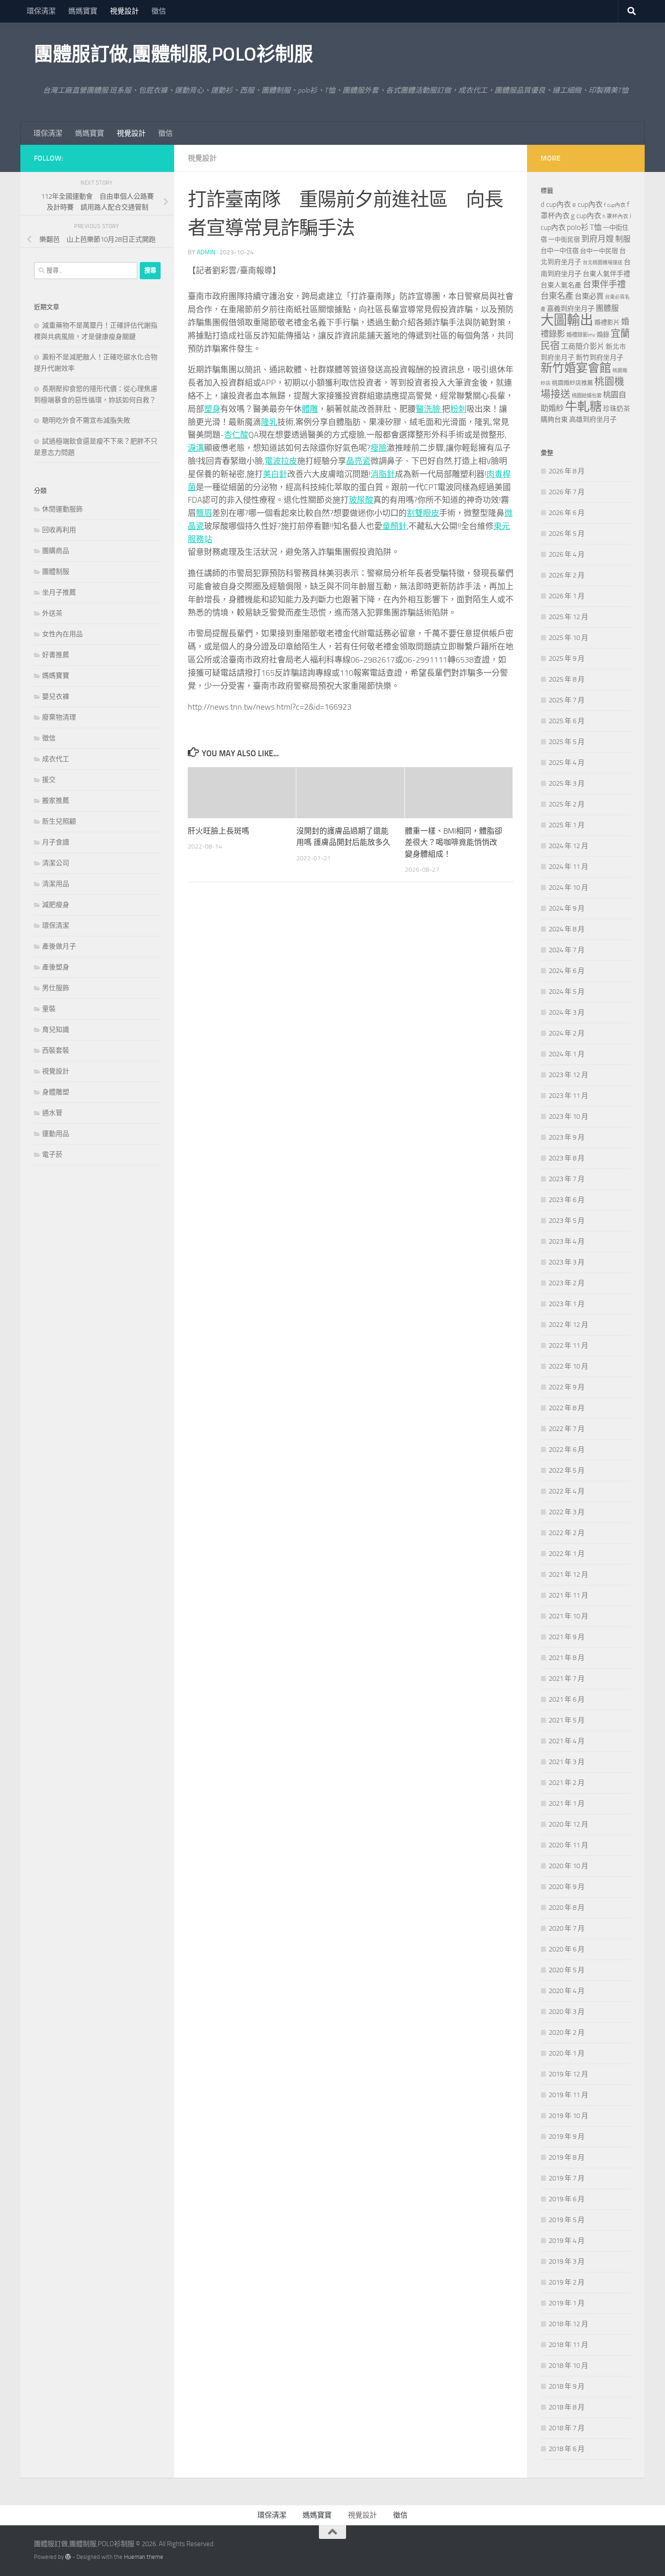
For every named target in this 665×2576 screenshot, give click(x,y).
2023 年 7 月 (567, 1179)
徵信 (159, 11)
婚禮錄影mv (581, 335)
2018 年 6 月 (567, 2449)
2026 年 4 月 (567, 554)
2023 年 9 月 (567, 1137)
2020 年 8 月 (567, 1908)
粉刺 (458, 409)
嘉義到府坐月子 (571, 309)
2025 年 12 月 (568, 617)
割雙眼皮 (423, 513)
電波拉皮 (281, 461)
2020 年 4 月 (567, 1991)
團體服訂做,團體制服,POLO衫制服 (173, 54)
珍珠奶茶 (617, 409)
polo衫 (578, 227)
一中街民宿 (564, 240)
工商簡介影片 (583, 346)
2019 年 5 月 (567, 2220)
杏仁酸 (236, 435)
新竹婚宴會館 (576, 368)
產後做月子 (59, 946)
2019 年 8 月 (567, 2157)
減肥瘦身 (56, 905)
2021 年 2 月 (567, 1783)
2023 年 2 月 (567, 1283)
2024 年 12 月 (568, 846)
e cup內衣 (587, 204)
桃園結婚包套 (587, 396)
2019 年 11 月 (568, 2095)
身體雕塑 (56, 1092)
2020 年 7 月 (567, 1928)
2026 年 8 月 (567, 471)
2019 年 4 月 (567, 2241)
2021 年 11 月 (568, 1595)
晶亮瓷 (358, 461)
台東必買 (589, 296)
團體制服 (56, 572)
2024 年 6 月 (567, 971)
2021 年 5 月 (567, 1720)
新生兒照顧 (59, 821)
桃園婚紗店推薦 (572, 383)
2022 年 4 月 (567, 1491)
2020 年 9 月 (567, 1887)
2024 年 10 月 (568, 887)
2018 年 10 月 (568, 2366)
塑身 (212, 409)
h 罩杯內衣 (615, 216)
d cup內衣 (556, 204)
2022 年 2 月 (567, 1533)
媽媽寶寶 (83, 11)
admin (206, 252)
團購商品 (56, 551)
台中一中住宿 (560, 251)
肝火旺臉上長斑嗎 (218, 831)
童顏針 (394, 526)
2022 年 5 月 (567, 1470)
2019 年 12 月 (568, 2074)
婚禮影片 (607, 322)
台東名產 (557, 296)
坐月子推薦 (59, 592)
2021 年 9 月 (567, 1637)
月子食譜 (56, 842)
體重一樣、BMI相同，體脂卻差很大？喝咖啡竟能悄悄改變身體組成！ (454, 842)
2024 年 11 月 (568, 867)
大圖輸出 (567, 320)
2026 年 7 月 (567, 492)
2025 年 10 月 (568, 638)
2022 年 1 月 (567, 1554)
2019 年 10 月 (568, 2116)
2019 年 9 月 (567, 2137)
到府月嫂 (598, 239)
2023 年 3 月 (567, 1262)
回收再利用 (59, 530)
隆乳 (269, 422)
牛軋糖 (583, 407)
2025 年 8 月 (567, 679)
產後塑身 (56, 967)
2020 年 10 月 (568, 1866)
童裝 (49, 1009)
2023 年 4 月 (567, 1241)
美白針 (275, 474)
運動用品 (56, 1134)
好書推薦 (56, 655)
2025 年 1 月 (567, 825)
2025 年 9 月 (567, 658)
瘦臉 (379, 448)
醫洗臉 (429, 409)
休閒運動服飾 (62, 509)
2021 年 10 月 (568, 1616)
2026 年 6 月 (567, 513)
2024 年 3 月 (567, 1012)
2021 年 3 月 (567, 1762)
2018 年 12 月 (568, 2324)
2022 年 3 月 (567, 1512)
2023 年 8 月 (567, 1158)
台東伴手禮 (604, 284)
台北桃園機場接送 (603, 263)
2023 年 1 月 (567, 1304)
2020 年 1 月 (567, 2053)
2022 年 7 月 (567, 1429)
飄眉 (204, 513)
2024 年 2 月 (567, 1033)
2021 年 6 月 (567, 1699)
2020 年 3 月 (567, 2012)
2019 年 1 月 (567, 2303)
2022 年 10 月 (568, 1366)
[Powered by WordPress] (68, 2557)
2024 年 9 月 (567, 908)
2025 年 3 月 (567, 783)
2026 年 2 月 (567, 575)
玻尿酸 (361, 500)
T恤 (596, 227)
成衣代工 (56, 759)
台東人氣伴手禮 (606, 274)
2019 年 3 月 (567, 2261)
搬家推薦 (56, 801)
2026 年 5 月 (567, 534)
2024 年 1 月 (567, 1054)
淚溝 (196, 448)
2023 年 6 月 (567, 1200)
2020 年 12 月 (568, 1824)
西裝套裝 (56, 1050)
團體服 (607, 308)
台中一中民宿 (599, 251)
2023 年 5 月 (567, 1221)
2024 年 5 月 (567, 992)
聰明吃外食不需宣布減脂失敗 (86, 420)
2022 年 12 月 (568, 1325)
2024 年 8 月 (567, 929)
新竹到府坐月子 (600, 358)
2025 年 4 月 (567, 763)
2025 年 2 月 (567, 804)
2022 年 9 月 (567, 1387)
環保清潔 (41, 11)
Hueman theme (144, 2557)
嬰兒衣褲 (56, 696)
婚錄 (603, 335)
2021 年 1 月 (567, 1803)
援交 (49, 780)
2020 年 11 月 (568, 1845)
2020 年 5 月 (567, 1970)
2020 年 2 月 (567, 2032)
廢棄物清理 (59, 717)
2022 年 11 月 (568, 1345)
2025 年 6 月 (567, 721)
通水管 (52, 1113)
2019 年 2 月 (567, 2282)
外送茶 (52, 613)
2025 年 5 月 (567, 742)
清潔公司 (56, 863)
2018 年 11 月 (568, 2345)
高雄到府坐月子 (593, 420)
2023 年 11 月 (568, 1096)
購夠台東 (554, 420)
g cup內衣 (586, 216)
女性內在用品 (62, 634)
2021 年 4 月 (567, 1741)
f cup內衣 (615, 205)
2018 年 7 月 (567, 2428)
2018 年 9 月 (567, 2386)
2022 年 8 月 (567, 1408)
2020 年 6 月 (567, 1949)
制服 (623, 239)
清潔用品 (56, 884)
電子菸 (52, 1154)
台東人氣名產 (561, 285)
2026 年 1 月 (567, 596)
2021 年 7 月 (567, 1679)
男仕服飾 (56, 988)
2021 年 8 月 (567, 1658)
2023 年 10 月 (568, 1116)
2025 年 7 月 (567, 700)
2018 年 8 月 (567, 2407)
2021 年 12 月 (568, 1574)
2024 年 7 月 (567, 950)
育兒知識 (56, 1030)
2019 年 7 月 (567, 2178)
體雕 (310, 409)
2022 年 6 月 (567, 1450)
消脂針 (383, 474)
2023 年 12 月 (568, 1075)
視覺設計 (124, 11)
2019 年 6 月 (567, 2199)
